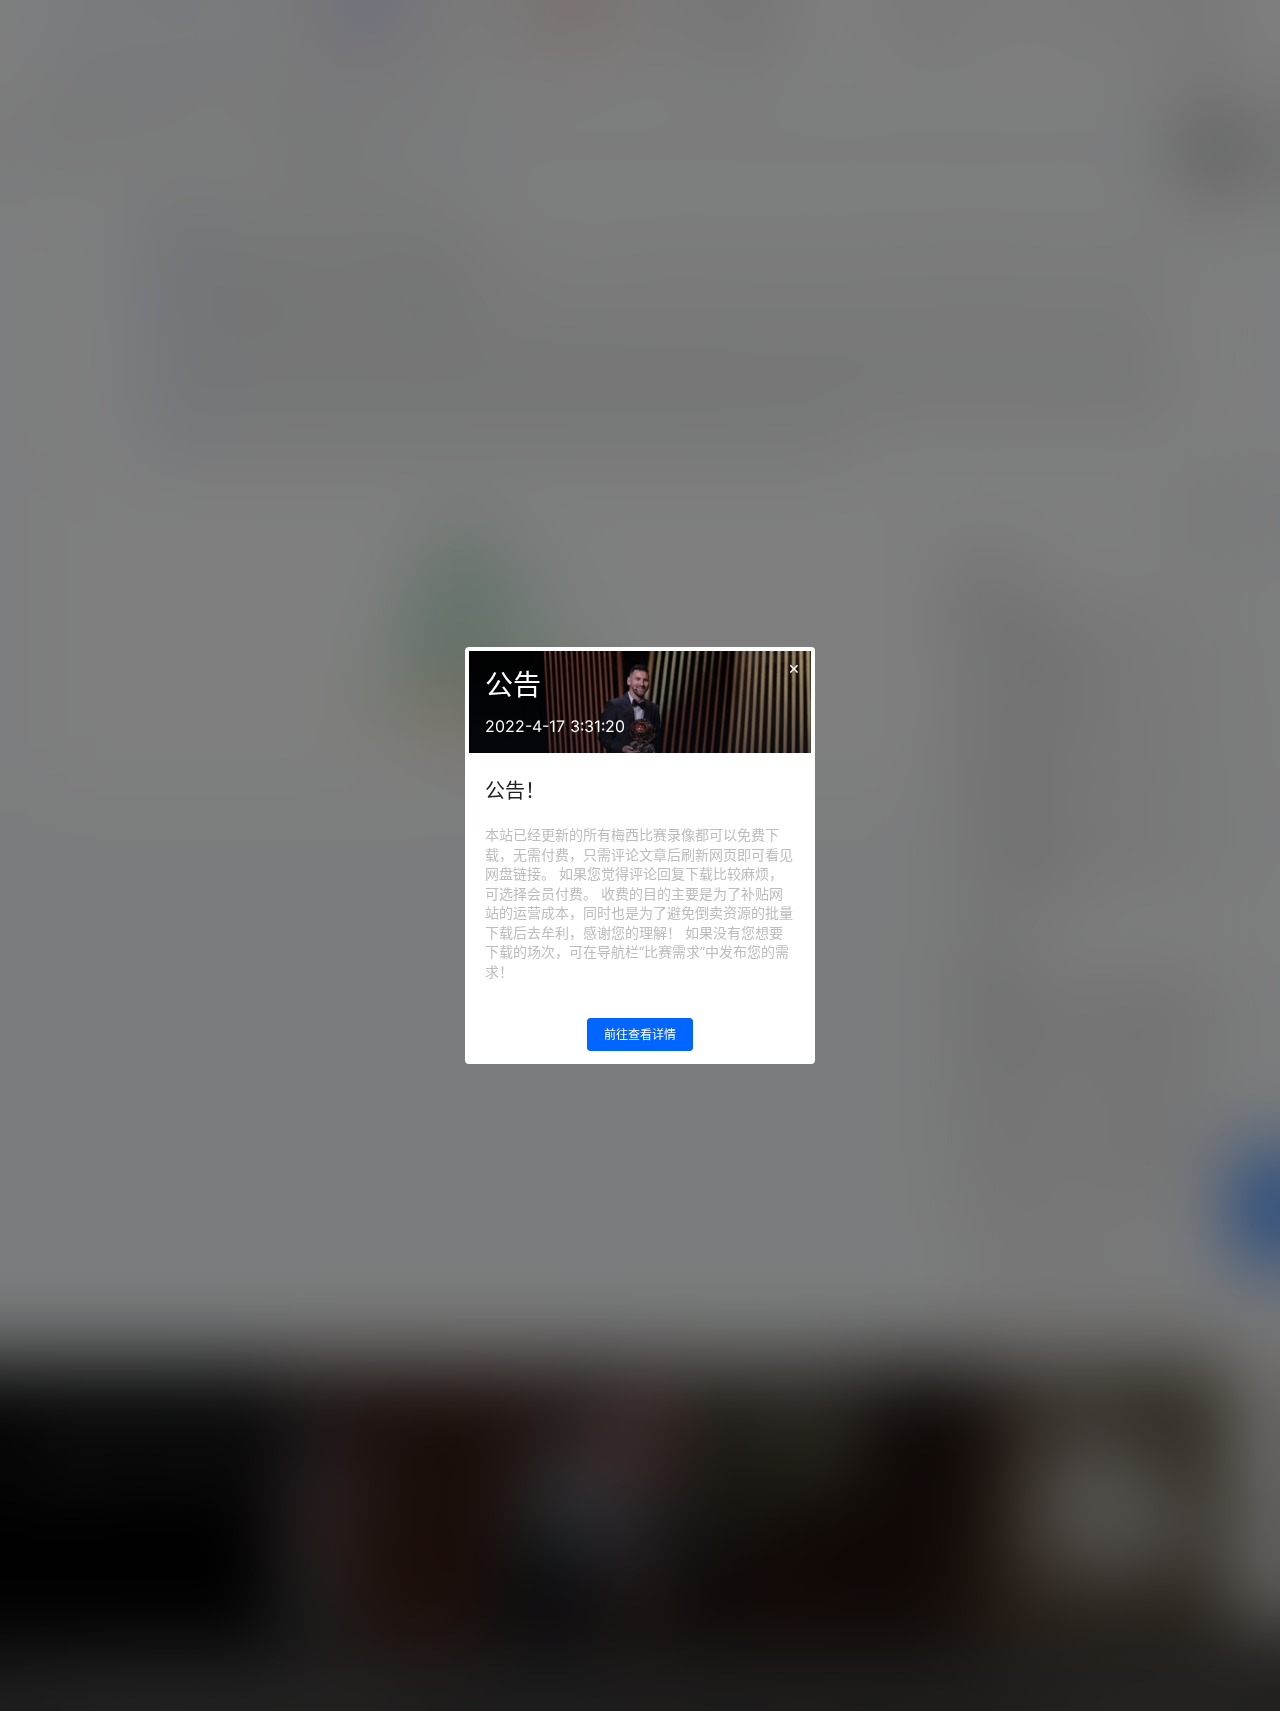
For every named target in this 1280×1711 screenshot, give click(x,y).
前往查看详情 (640, 1034)
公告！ (515, 791)
